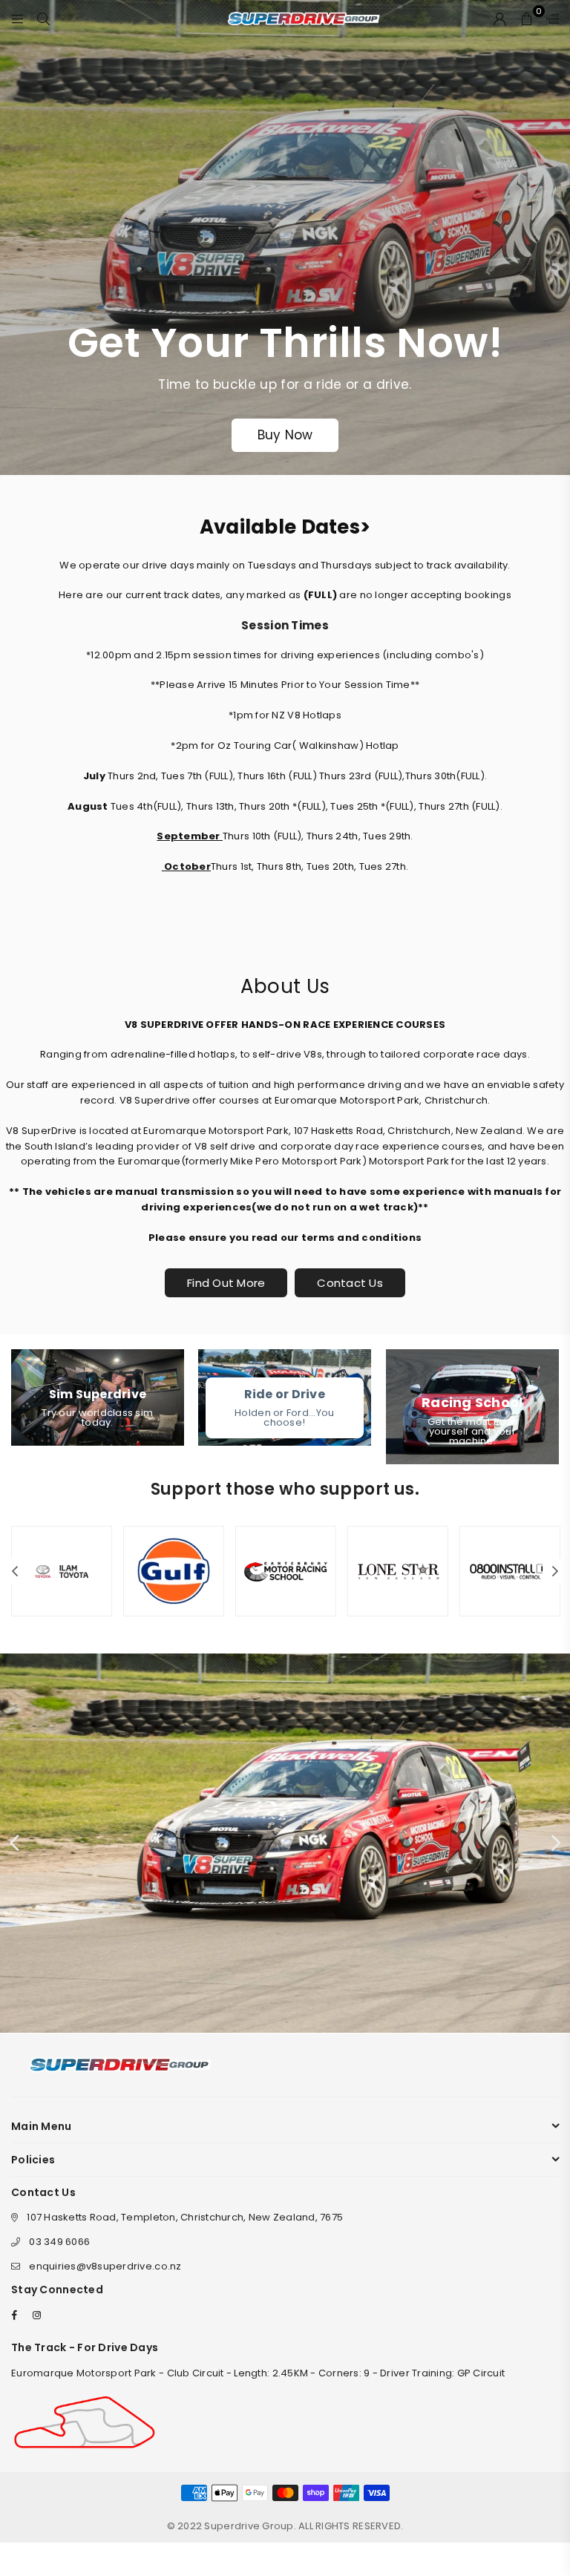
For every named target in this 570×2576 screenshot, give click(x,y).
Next (556, 1572)
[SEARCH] (43, 19)
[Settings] (549, 19)
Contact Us (350, 1283)
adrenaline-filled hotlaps (173, 1054)
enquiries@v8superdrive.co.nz (105, 2266)
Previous (15, 1572)
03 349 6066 (59, 2242)
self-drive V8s (287, 1054)
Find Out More (226, 1283)
